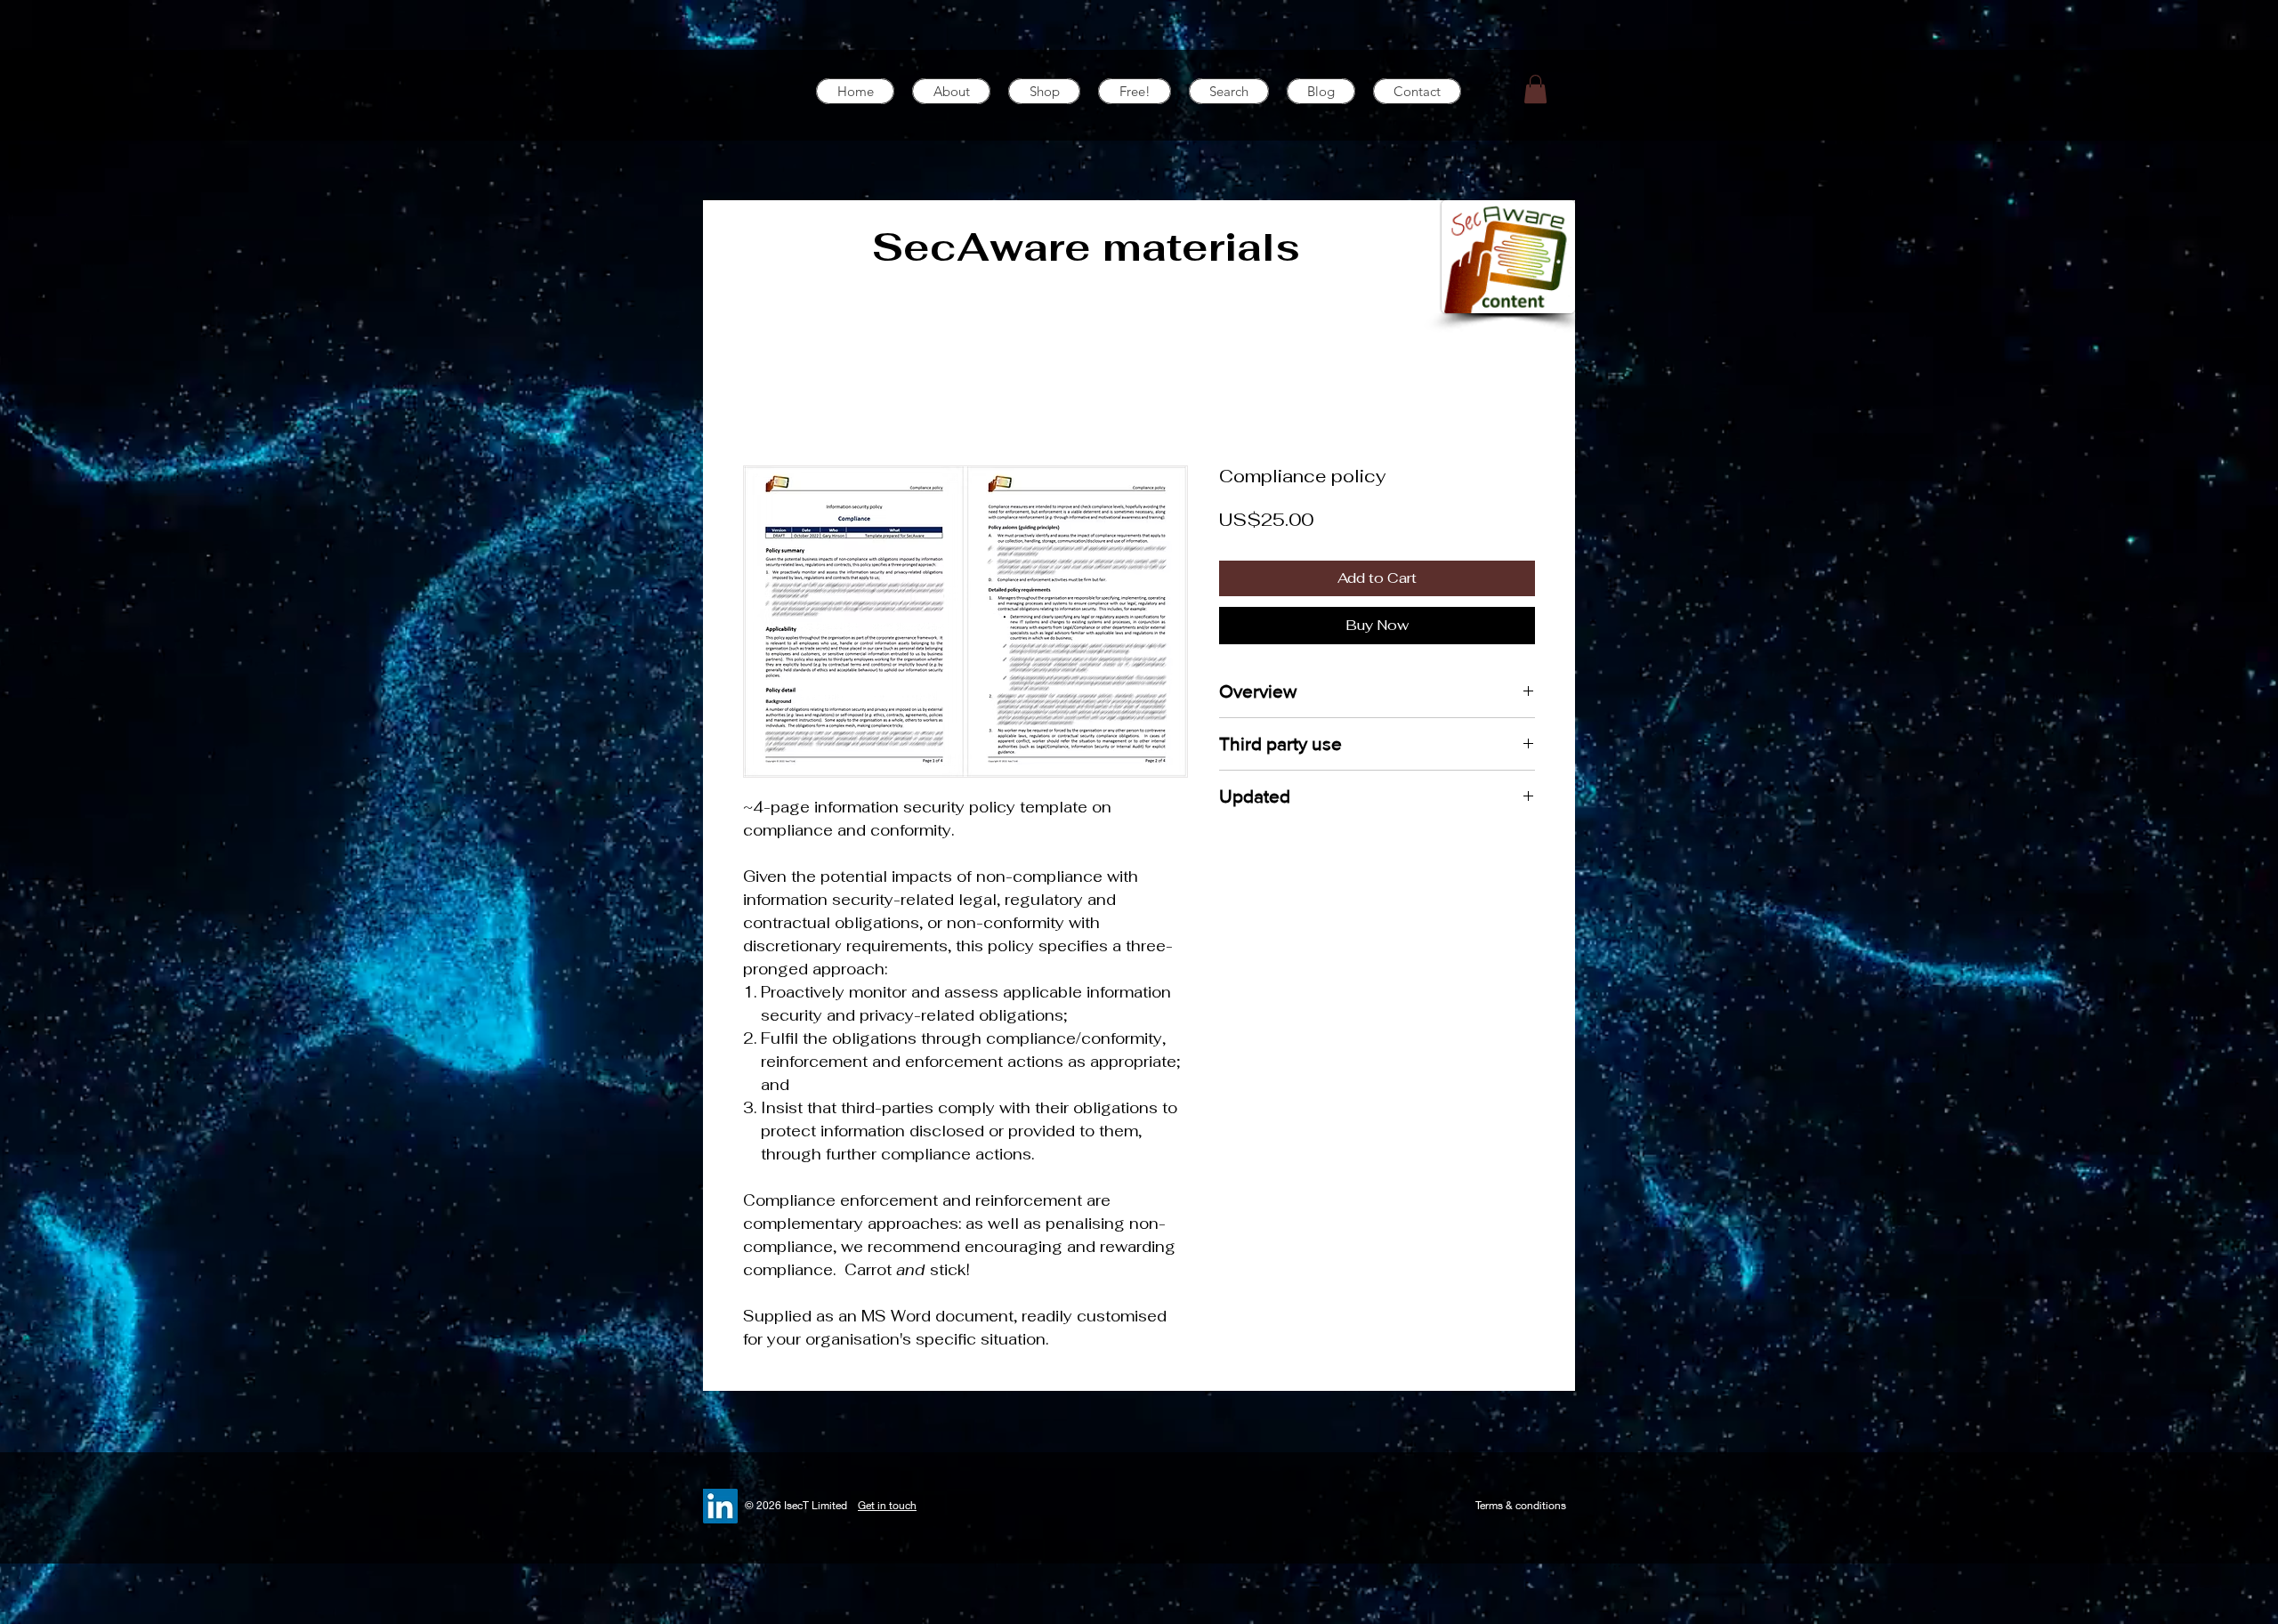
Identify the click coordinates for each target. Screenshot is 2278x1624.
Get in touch (887, 1505)
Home (765, 401)
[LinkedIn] (720, 1506)
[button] (1535, 89)
